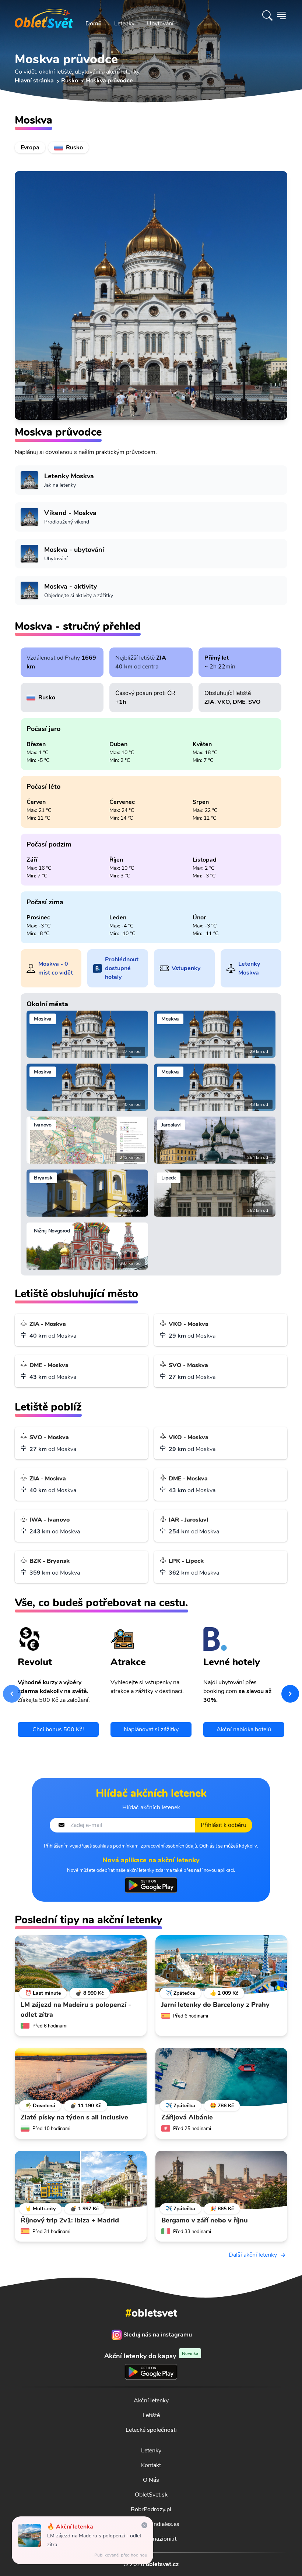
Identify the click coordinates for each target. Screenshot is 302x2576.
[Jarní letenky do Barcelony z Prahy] (221, 1965)
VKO (224, 702)
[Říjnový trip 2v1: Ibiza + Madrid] (81, 2180)
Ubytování (160, 24)
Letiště (151, 2415)
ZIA (161, 658)
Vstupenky (186, 968)
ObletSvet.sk (151, 2495)
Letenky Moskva (249, 968)
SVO (254, 702)
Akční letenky (151, 2401)
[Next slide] (290, 1694)
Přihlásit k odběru (224, 1825)
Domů (94, 24)
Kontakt (151, 2465)
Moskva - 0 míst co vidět (56, 968)
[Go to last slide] (12, 1694)
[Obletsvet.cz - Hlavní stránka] (44, 15)
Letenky (124, 24)
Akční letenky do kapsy (151, 2356)
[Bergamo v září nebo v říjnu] (221, 2180)
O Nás (151, 2480)
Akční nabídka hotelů (244, 1729)
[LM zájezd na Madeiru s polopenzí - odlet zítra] (81, 1965)
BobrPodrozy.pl (151, 2509)
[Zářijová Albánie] (221, 2077)
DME (239, 702)
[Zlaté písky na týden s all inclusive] (81, 2077)
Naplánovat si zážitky (151, 1729)
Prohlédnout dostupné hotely (122, 968)
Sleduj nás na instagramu (158, 2335)
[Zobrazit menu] (281, 15)
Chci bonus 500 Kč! (58, 1729)
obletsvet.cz (162, 2564)
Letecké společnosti (151, 2430)
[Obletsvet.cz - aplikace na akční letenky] (151, 1885)
